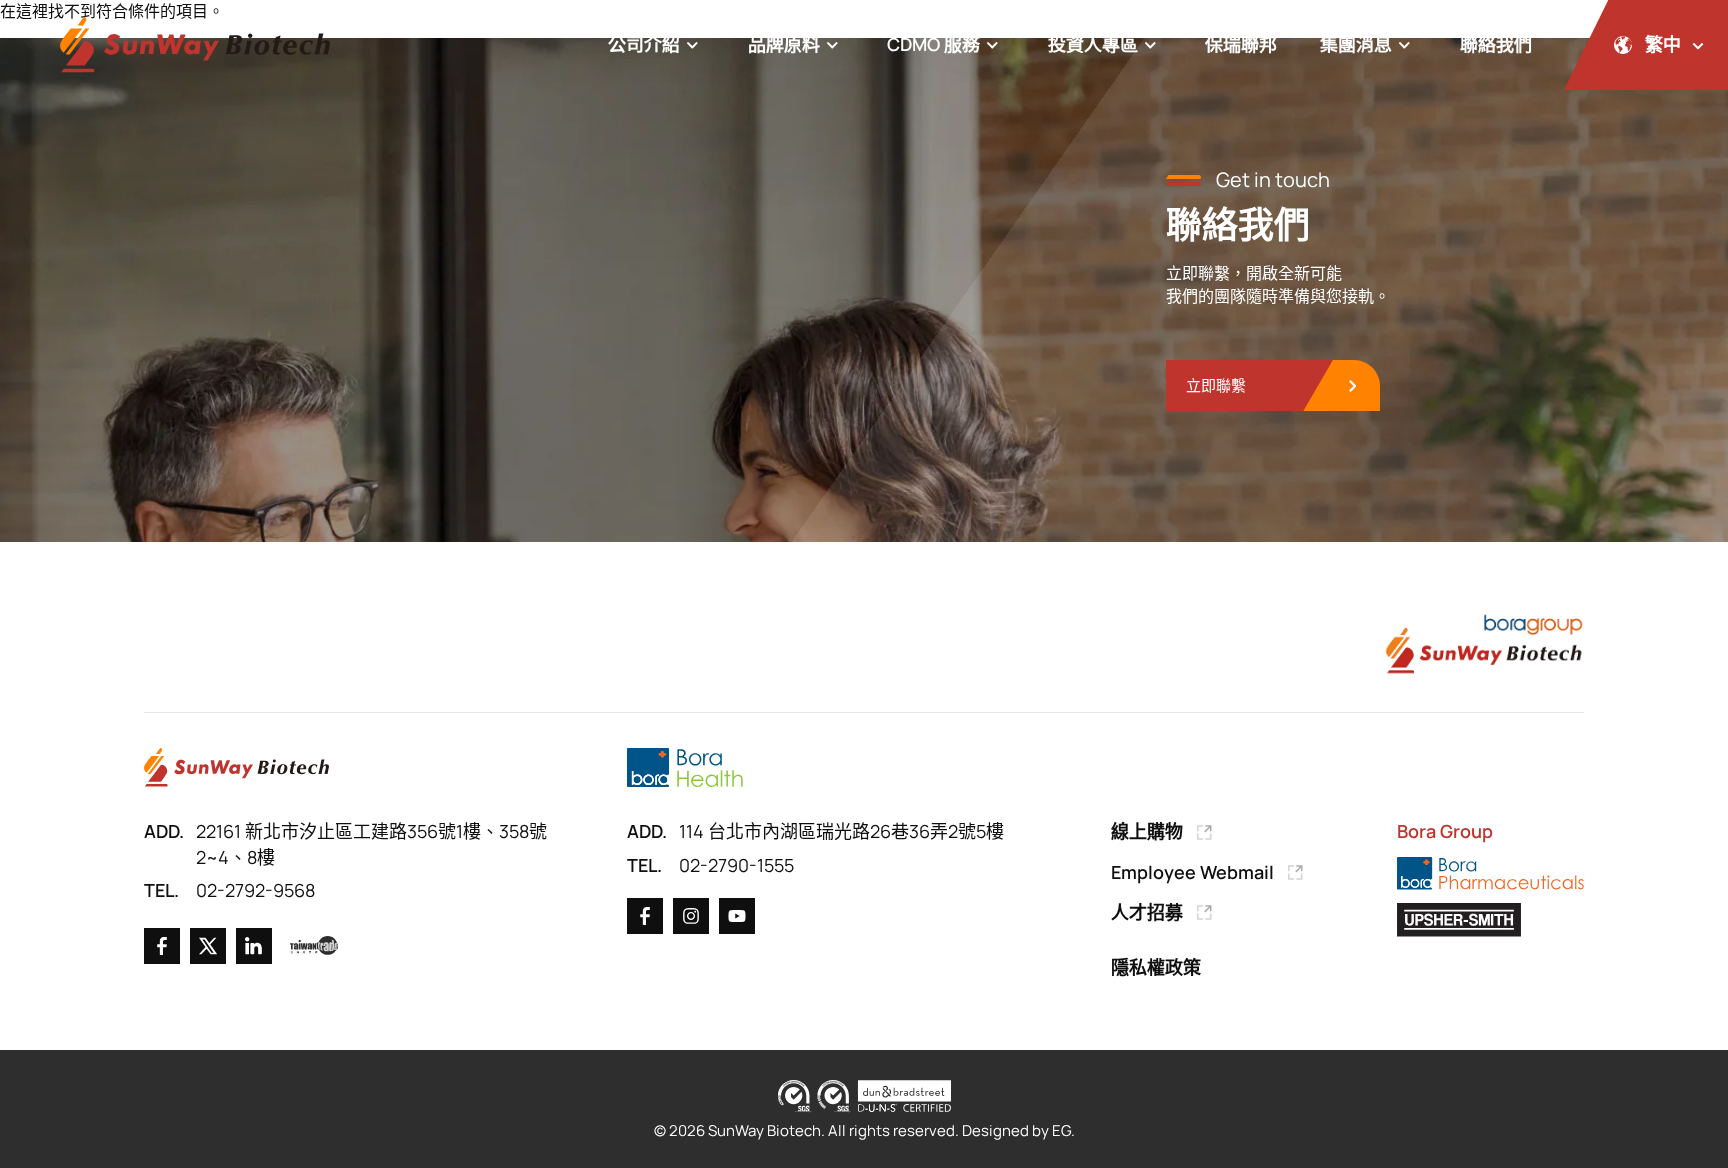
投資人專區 (1093, 44)
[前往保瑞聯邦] (684, 767)
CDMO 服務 (933, 44)
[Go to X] (208, 946)
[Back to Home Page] (195, 45)
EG (1061, 1130)
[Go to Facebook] (162, 946)
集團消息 (1356, 44)
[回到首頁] (236, 767)
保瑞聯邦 (1241, 44)
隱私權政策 (1156, 967)
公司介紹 (644, 44)
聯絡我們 (1496, 44)
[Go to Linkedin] (254, 946)
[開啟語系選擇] (1646, 45)
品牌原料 (784, 44)
